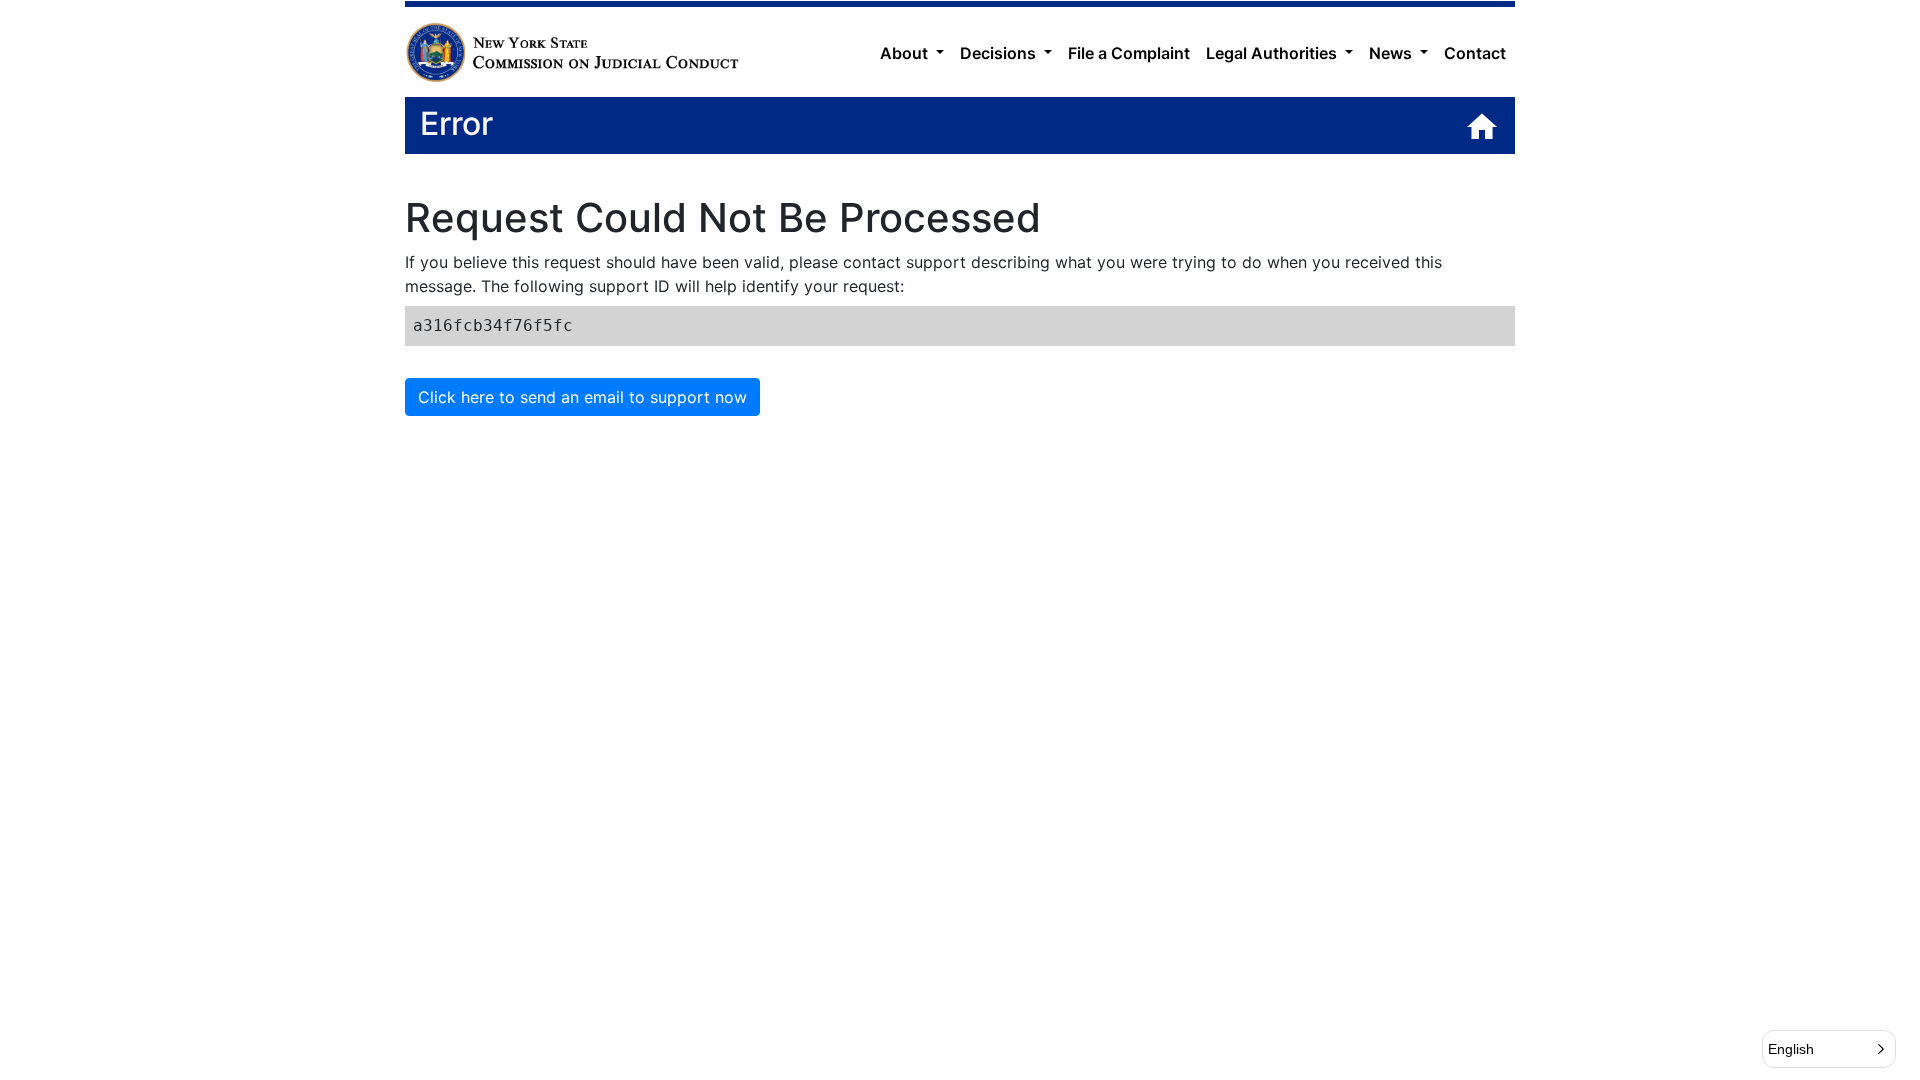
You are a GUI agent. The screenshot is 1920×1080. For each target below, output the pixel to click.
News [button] (1392, 53)
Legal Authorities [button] (1273, 53)
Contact (1475, 53)
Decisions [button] (1000, 53)
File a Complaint (1129, 53)
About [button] (906, 53)
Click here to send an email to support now (582, 397)
